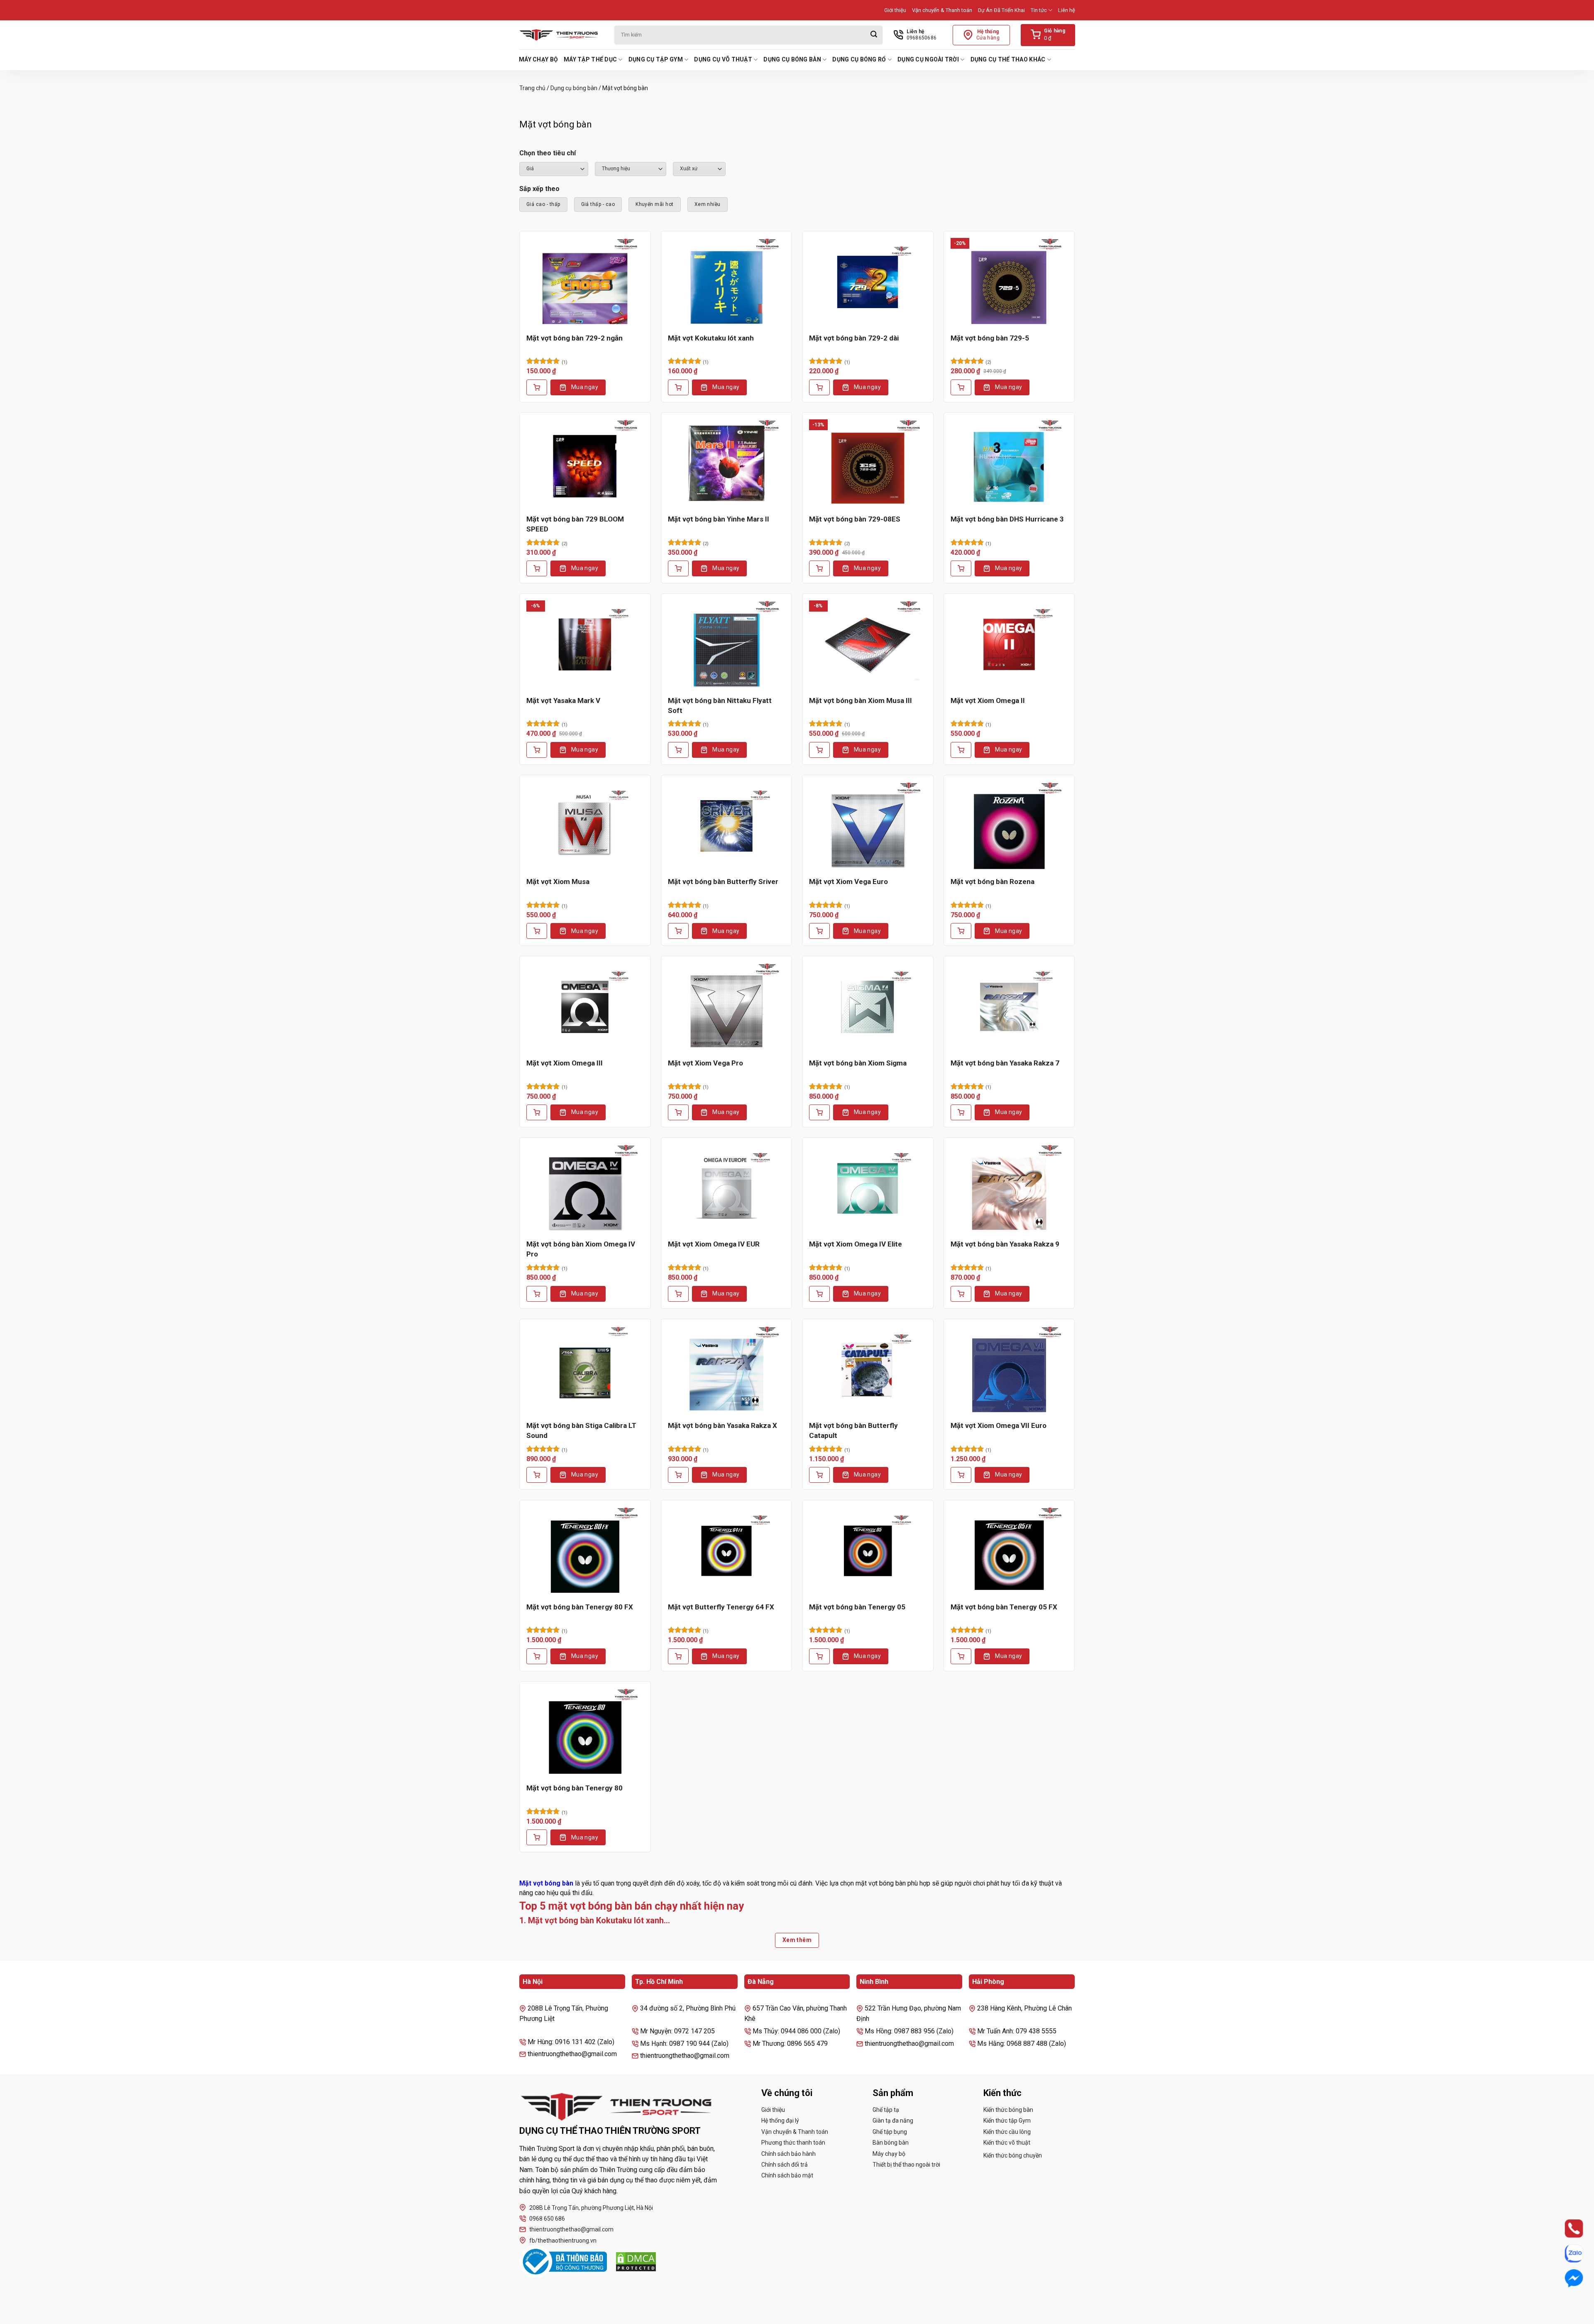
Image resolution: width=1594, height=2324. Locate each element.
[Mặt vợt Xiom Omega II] (1009, 644)
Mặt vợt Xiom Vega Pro (705, 1063)
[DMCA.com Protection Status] (636, 2262)
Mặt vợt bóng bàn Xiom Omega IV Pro (581, 1249)
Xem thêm (797, 1940)
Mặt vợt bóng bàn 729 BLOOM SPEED (575, 524)
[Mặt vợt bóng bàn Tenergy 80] (585, 1732)
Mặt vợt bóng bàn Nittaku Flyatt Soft (720, 705)
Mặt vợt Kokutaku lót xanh (711, 338)
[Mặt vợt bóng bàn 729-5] (1009, 282)
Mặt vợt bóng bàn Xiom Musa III (861, 700)
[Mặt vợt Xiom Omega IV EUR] (727, 1188)
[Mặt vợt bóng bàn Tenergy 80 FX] (585, 1551)
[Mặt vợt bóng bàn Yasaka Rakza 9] (1009, 1188)
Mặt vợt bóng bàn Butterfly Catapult (853, 1430)
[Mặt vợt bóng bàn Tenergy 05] (868, 1551)
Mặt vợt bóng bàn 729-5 (990, 338)
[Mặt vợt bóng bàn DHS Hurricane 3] (1009, 463)
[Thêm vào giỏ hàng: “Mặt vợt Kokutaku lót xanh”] (678, 387)
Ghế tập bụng (890, 2132)
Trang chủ (532, 88)
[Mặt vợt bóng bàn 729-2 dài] (868, 282)
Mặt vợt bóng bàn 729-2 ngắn (575, 338)
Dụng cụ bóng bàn (792, 59)
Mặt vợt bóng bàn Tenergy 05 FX (1004, 1607)
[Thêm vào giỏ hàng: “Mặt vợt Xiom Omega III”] (537, 1112)
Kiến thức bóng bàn (1008, 2110)
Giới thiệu (895, 10)
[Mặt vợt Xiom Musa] (585, 826)
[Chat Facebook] (1566, 2279)
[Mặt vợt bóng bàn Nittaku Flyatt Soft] (727, 644)
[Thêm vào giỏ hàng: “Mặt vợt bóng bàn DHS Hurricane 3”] (961, 568)
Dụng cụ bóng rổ (859, 59)
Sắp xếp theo (539, 189)
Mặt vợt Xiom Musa (558, 882)
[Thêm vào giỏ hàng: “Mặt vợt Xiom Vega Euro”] (819, 931)
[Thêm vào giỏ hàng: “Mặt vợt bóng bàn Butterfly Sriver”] (678, 931)
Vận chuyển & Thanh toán (942, 10)
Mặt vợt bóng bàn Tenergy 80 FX (580, 1607)
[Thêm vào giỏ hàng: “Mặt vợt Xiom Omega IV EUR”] (678, 1294)
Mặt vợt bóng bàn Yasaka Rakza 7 (1005, 1063)
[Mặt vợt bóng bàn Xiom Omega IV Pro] (585, 1188)
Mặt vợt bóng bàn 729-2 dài (854, 338)
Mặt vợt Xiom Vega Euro (848, 882)
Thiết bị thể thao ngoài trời (906, 2165)
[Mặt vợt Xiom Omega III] (585, 1007)
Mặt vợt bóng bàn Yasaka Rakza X (722, 1425)
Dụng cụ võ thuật (723, 59)
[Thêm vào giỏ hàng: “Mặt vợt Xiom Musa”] (537, 931)
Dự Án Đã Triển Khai (1001, 10)
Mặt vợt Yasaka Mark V (563, 700)
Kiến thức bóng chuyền (1013, 2155)
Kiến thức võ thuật (1007, 2143)
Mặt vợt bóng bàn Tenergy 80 (575, 1788)
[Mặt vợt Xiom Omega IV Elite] (868, 1188)
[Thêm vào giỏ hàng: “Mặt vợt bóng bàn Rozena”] (961, 931)
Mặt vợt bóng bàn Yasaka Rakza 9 (1005, 1244)
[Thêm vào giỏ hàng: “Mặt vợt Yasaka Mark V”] (537, 750)
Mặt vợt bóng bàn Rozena (993, 882)
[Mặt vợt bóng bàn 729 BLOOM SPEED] (585, 463)
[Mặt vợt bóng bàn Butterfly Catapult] (868, 1370)
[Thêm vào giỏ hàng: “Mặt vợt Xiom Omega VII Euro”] (961, 1475)
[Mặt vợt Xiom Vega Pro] (727, 1007)
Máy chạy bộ (538, 59)
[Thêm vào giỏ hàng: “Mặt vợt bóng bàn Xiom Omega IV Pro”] (537, 1294)
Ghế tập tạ (886, 2110)
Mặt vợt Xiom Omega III (565, 1063)
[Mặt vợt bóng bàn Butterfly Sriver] (727, 826)
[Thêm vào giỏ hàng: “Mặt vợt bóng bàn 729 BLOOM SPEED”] (537, 568)
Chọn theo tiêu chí (548, 153)
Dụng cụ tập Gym (656, 59)
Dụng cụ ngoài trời (928, 59)
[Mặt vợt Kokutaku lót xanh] (727, 282)
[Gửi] (874, 35)
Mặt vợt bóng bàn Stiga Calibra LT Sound (581, 1430)
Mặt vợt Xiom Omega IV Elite (856, 1244)
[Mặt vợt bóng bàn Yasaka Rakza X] (727, 1370)
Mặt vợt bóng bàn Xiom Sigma (858, 1063)
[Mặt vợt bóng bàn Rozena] (1009, 826)
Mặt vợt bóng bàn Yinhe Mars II (719, 519)
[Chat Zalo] (1566, 2254)
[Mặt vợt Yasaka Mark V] (585, 644)
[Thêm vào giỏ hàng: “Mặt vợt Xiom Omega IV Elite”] (819, 1294)
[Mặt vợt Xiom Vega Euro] (868, 826)
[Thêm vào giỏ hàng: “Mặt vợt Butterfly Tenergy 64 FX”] (678, 1656)
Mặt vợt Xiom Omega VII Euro (999, 1425)
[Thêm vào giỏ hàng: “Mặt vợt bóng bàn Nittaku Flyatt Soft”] (678, 750)
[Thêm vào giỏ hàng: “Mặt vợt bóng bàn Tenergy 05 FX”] (961, 1656)
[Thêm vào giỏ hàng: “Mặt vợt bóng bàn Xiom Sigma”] (819, 1112)
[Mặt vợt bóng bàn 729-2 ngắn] (585, 282)
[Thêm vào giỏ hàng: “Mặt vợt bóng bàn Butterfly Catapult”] (819, 1475)
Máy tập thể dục (590, 59)
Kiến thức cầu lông (1007, 2132)
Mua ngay (585, 387)
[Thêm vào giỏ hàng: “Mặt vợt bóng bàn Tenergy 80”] (537, 1837)
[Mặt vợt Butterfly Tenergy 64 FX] (727, 1551)
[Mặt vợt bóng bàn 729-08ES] (868, 463)
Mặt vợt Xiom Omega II (988, 700)
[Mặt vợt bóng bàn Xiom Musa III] (868, 644)
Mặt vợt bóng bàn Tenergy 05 (857, 1607)
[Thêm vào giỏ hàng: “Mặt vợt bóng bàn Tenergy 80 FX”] (537, 1656)
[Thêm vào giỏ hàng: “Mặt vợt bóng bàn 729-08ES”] (819, 568)
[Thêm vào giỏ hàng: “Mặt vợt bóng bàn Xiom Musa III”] (819, 750)
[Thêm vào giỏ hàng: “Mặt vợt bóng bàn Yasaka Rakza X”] (678, 1475)
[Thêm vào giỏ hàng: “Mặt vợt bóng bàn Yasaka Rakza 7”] (961, 1112)
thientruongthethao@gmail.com (571, 2229)
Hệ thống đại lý (780, 2121)
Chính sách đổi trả (785, 2165)
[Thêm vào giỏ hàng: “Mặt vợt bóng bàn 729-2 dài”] (819, 387)
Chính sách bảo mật (787, 2175)
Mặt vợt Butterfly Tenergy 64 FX (721, 1607)
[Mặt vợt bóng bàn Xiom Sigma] (868, 1007)
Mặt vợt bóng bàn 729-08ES (855, 519)
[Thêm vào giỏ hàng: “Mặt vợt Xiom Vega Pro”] (678, 1112)
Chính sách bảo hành (788, 2154)
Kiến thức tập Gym (1007, 2121)
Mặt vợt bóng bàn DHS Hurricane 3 (1007, 519)
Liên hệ (1067, 10)
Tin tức (1039, 10)
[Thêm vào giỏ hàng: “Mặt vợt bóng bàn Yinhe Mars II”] (678, 568)
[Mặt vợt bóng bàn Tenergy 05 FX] (1009, 1551)
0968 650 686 (547, 2219)
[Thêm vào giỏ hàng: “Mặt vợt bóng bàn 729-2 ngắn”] (537, 387)
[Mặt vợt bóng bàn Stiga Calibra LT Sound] (585, 1370)
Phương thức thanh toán (793, 2143)
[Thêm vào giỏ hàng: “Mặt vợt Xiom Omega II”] (961, 750)
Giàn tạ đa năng (893, 2121)
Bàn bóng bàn (891, 2143)
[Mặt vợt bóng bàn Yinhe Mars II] (727, 463)
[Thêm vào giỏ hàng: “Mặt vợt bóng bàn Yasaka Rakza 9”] (961, 1294)
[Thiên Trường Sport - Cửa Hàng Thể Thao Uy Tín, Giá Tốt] (560, 35)
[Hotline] (1566, 2229)
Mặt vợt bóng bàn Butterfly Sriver (723, 882)
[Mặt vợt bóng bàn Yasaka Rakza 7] (1009, 1007)
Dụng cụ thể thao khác (1008, 59)
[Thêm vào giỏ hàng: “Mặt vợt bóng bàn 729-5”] (961, 387)
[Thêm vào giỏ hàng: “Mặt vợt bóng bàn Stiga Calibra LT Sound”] (537, 1475)
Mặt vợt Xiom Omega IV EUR (714, 1244)
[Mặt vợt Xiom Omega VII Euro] (1009, 1370)
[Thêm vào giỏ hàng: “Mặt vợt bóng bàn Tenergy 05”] (819, 1656)
